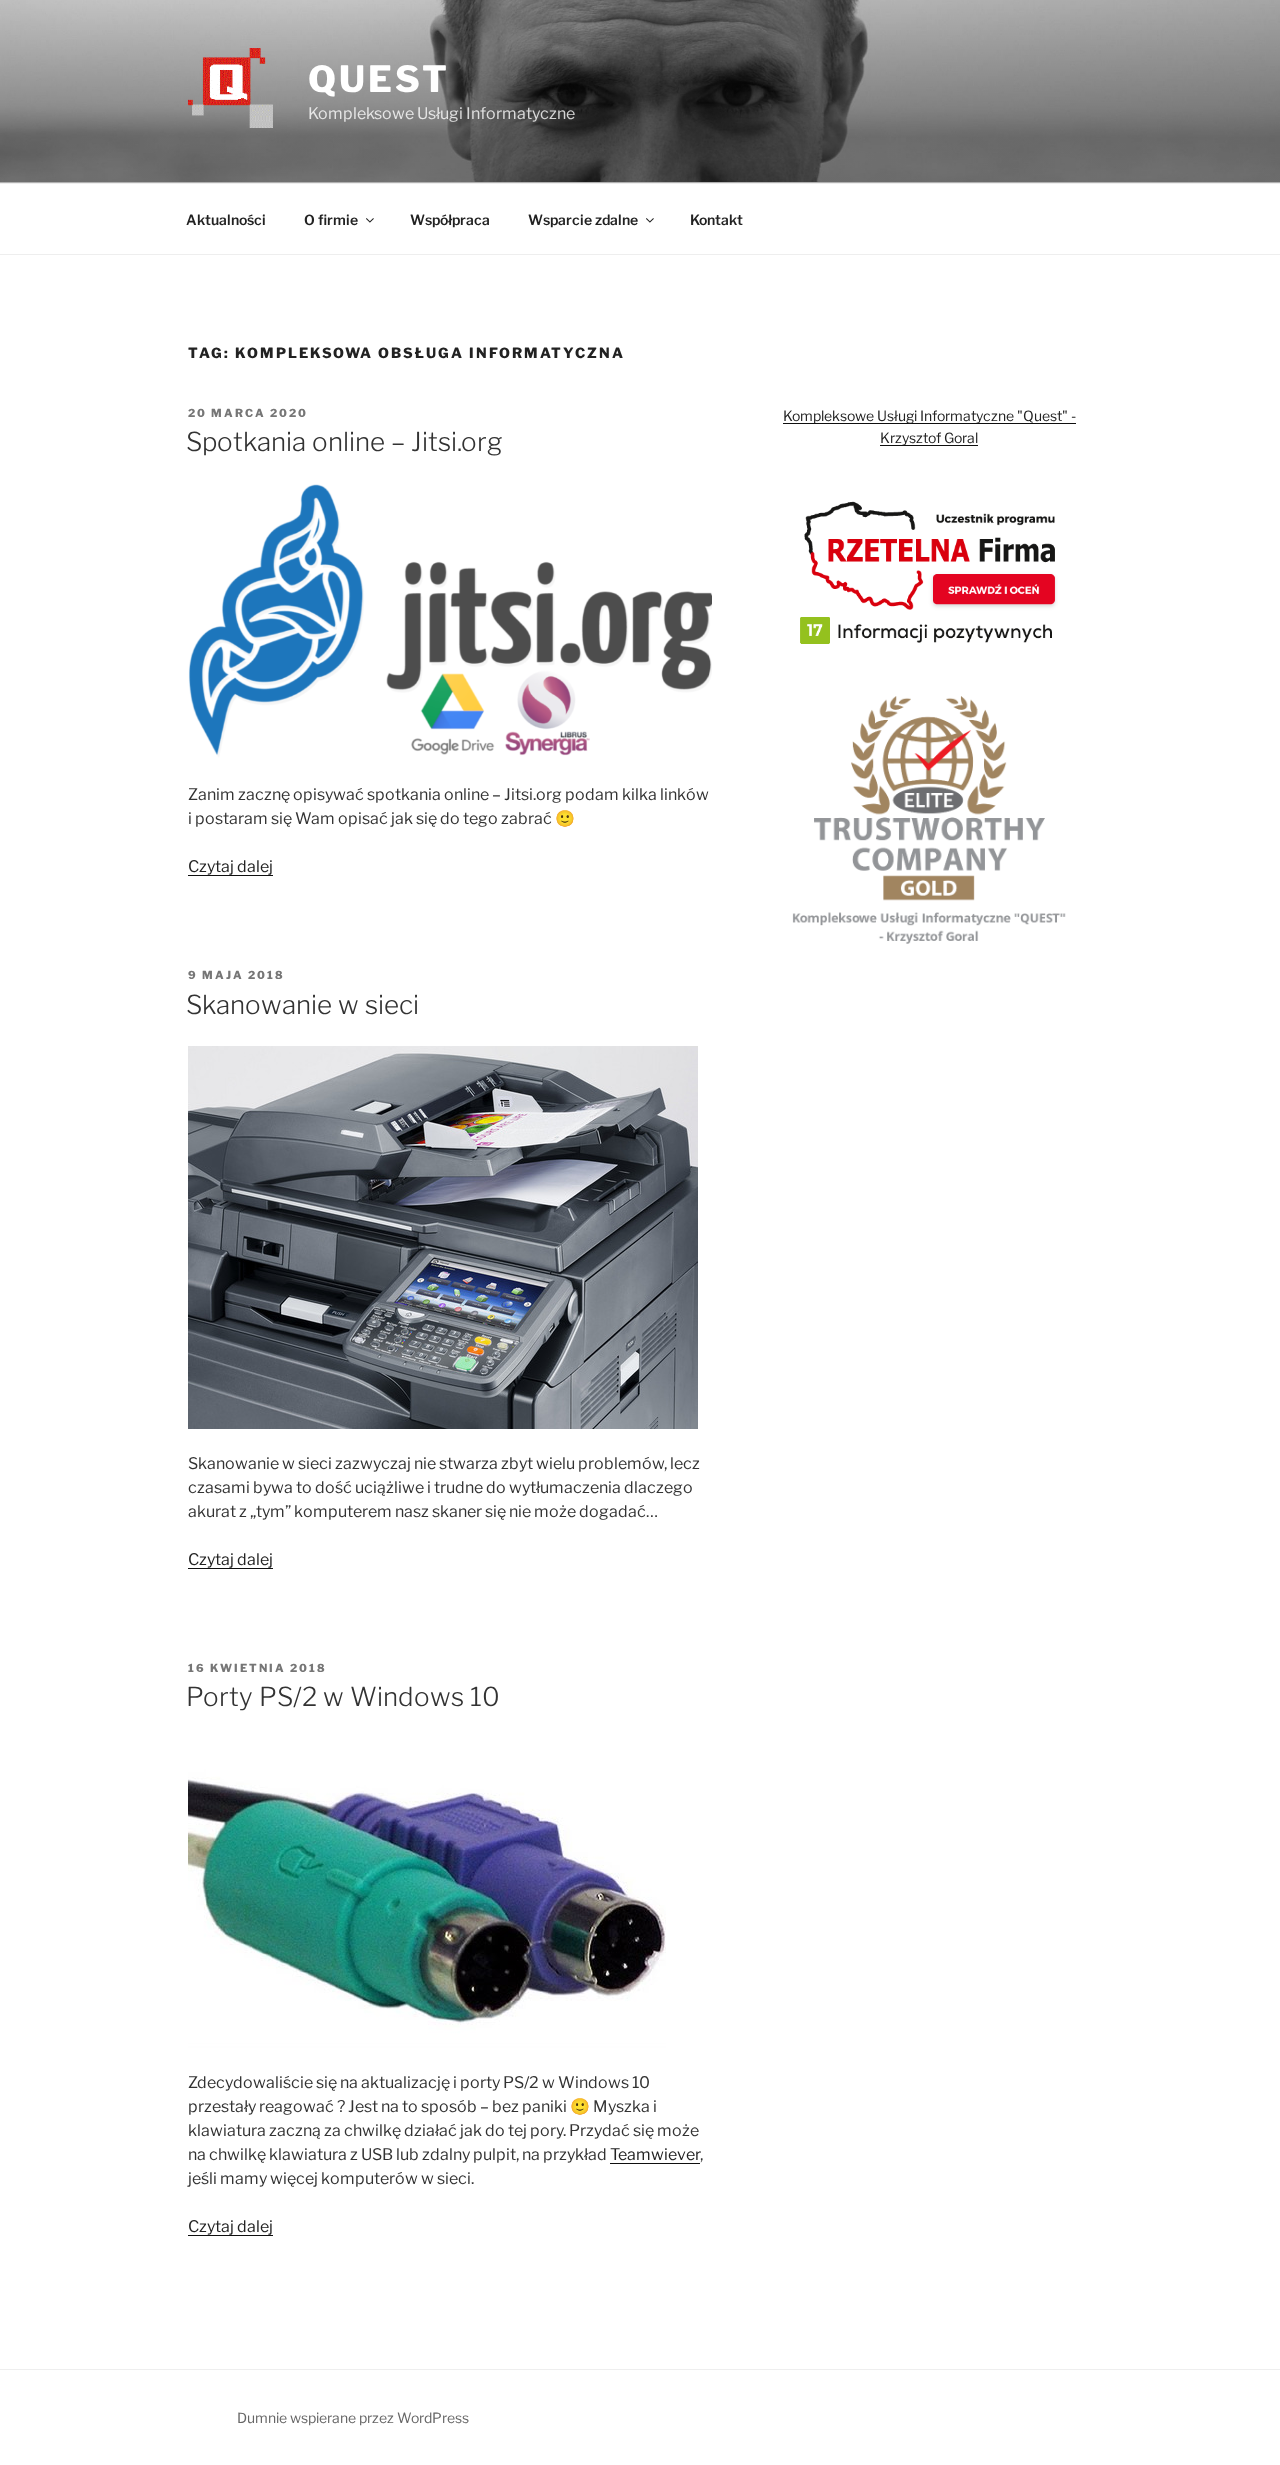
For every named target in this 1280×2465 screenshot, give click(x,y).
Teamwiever (655, 2154)
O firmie (331, 219)
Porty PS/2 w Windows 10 (343, 1696)
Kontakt (716, 219)
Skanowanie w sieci (302, 1004)
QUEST (378, 79)
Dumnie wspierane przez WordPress (353, 2417)
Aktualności (226, 219)
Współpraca (450, 219)
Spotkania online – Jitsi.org (344, 441)
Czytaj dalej (230, 866)
